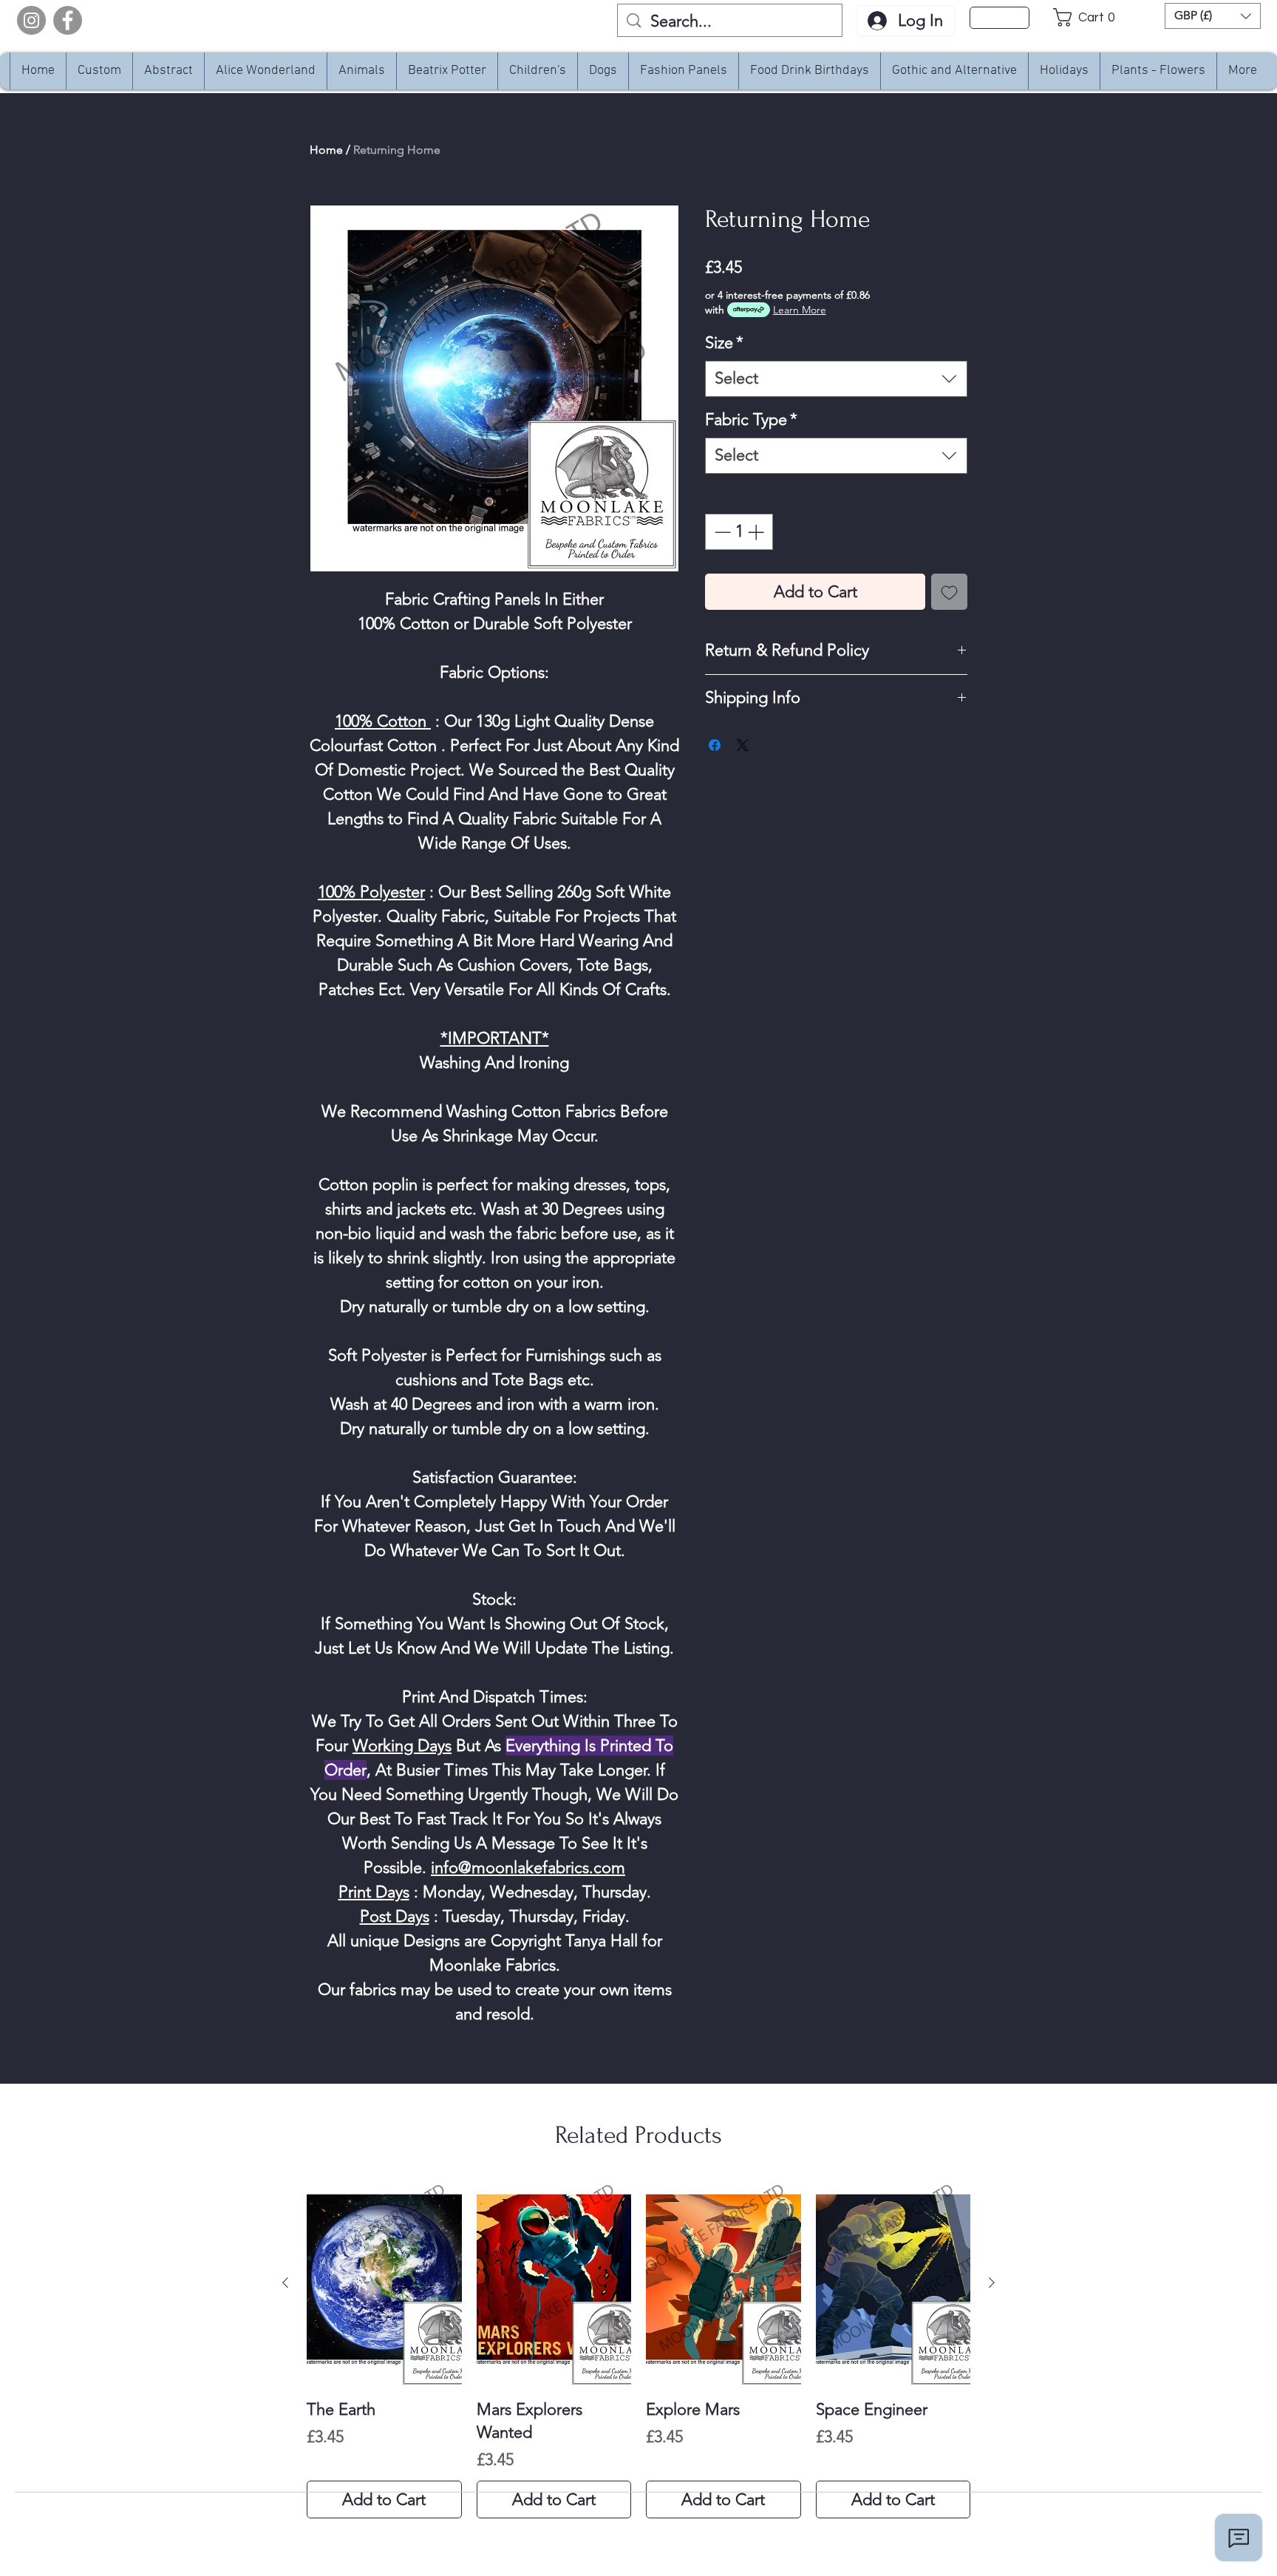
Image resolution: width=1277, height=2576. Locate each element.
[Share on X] (743, 745)
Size (724, 343)
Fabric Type (751, 419)
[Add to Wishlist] (949, 592)
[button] (1088, 17)
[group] (638, 2349)
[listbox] (1213, 16)
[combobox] (836, 379)
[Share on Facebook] (715, 745)
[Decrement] (721, 532)
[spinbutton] (739, 532)
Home (326, 150)
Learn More (800, 310)
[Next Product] (992, 2283)
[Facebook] (68, 20)
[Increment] (757, 532)
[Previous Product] (285, 2283)
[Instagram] (31, 20)
